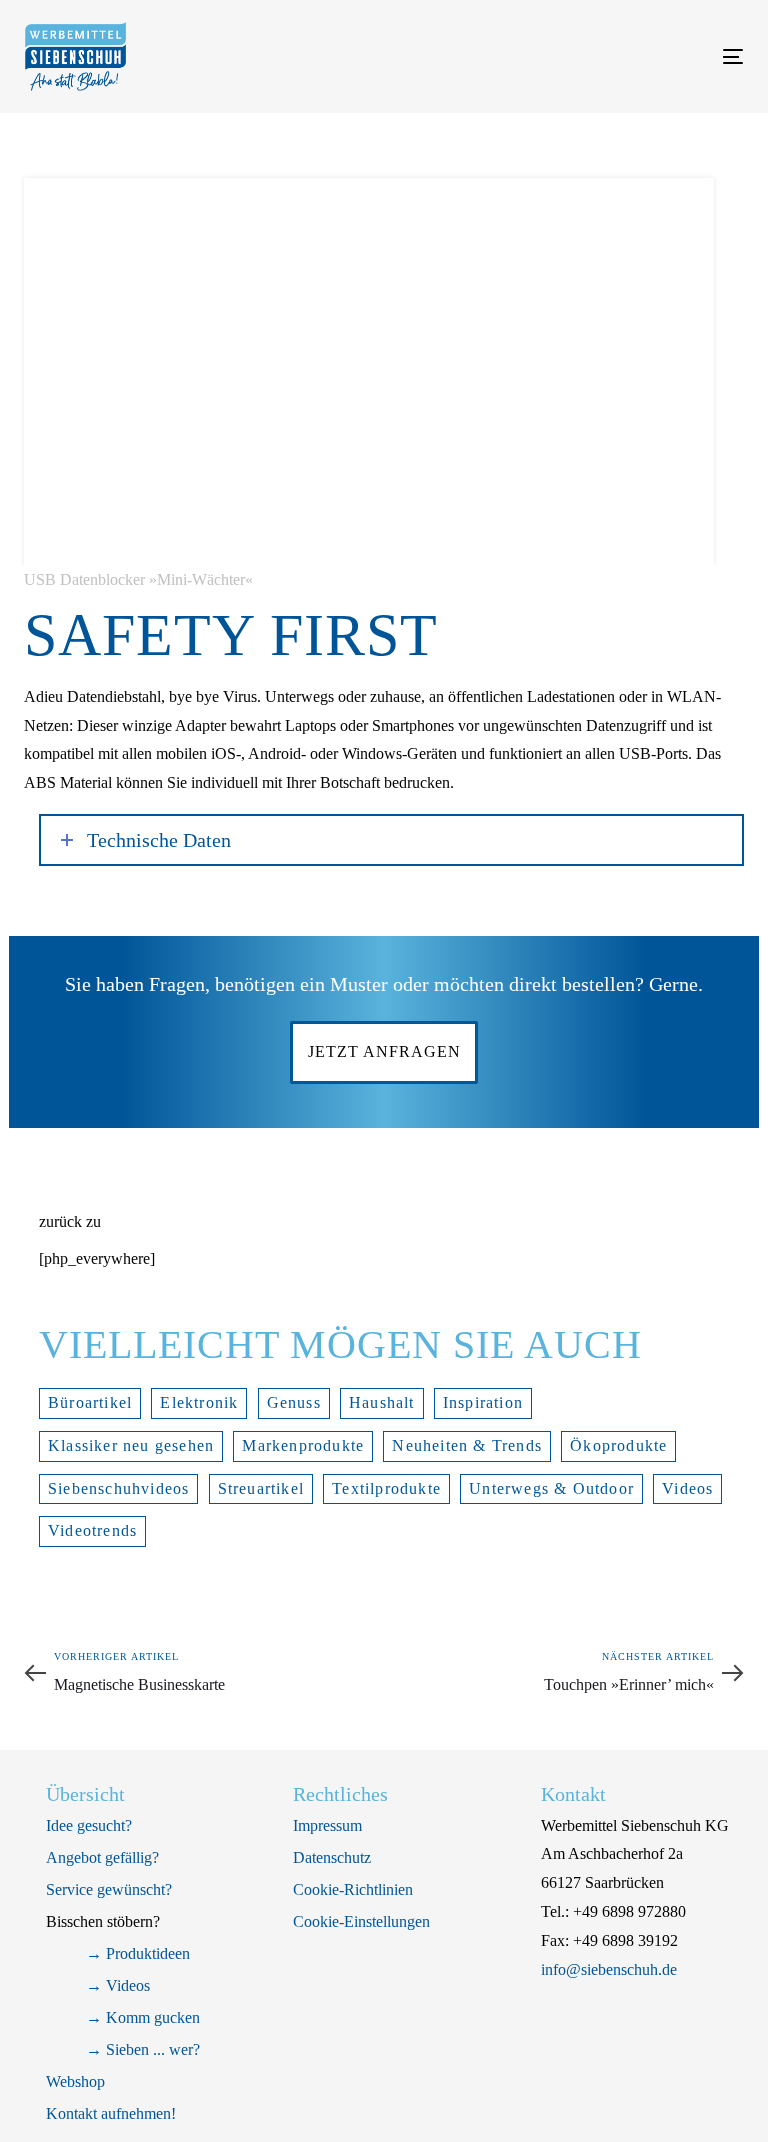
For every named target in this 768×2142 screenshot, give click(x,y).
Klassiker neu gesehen (131, 1445)
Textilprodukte (386, 1488)
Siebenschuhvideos (118, 1488)
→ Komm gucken (143, 2017)
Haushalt (382, 1402)
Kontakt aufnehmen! (111, 2113)
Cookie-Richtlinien (353, 1889)
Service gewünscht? (109, 1889)
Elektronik (199, 1402)
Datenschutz (332, 1857)
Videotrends (92, 1530)
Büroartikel (90, 1402)
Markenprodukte (303, 1445)
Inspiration (483, 1402)
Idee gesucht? (89, 1825)
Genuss (294, 1402)
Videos (687, 1488)
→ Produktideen (138, 1953)
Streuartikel (261, 1488)
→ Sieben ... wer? (143, 2049)
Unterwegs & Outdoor (551, 1488)
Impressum (327, 1825)
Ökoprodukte (618, 1445)
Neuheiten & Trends (467, 1445)
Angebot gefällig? (102, 1857)
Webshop (75, 2081)
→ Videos (118, 1985)
